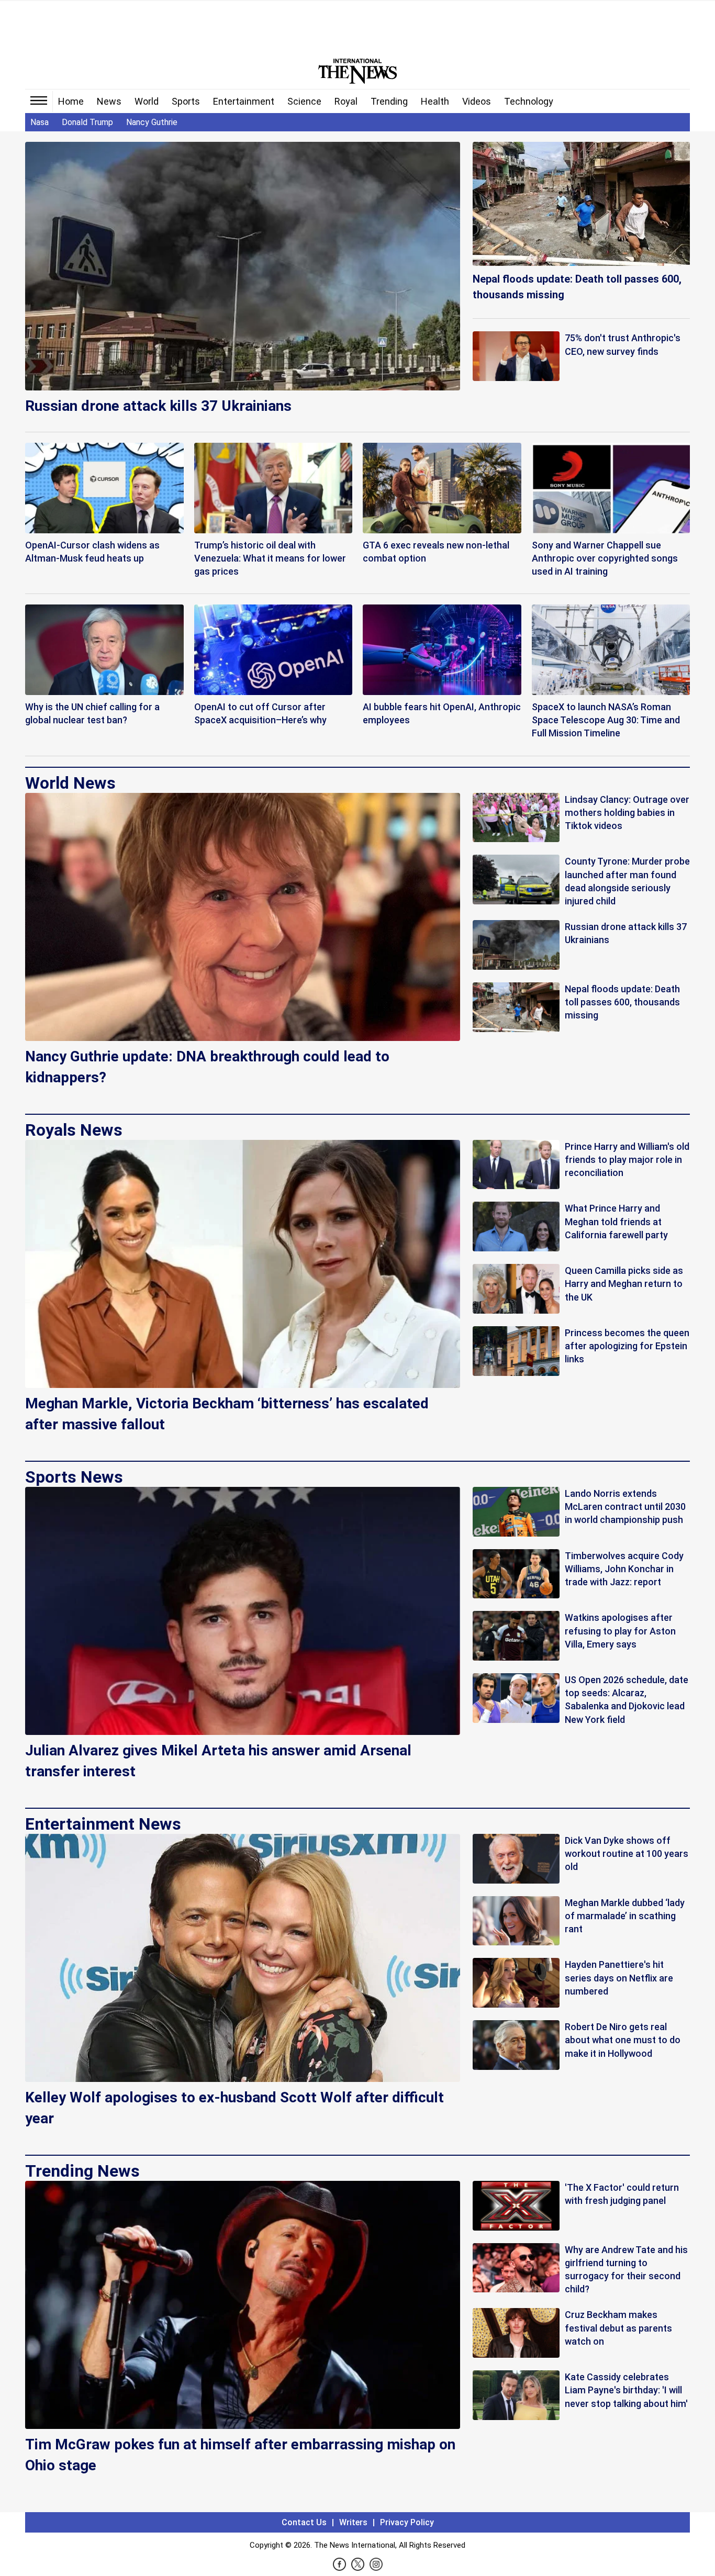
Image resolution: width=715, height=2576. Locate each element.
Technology (529, 101)
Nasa (40, 122)
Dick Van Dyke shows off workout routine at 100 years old (627, 1853)
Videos (477, 101)
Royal (346, 101)
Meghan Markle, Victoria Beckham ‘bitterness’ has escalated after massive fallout (227, 1414)
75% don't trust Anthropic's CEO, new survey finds (623, 344)
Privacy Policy (407, 2522)
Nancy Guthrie (152, 122)
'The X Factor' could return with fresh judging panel (622, 2194)
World (147, 101)
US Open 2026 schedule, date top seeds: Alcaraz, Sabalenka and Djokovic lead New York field (627, 1700)
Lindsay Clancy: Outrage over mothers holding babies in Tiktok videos (627, 813)
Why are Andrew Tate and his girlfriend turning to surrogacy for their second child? (626, 2270)
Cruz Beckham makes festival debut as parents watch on (618, 2328)
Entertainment (244, 101)
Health (435, 101)
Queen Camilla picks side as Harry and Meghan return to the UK (624, 1284)
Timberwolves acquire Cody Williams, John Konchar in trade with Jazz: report (624, 1569)
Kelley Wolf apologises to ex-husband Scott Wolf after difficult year (234, 2108)
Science (304, 101)
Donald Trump (87, 122)
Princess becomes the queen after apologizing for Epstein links (627, 1346)
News (109, 101)
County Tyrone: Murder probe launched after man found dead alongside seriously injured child (627, 881)
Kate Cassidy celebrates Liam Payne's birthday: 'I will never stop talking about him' (626, 2390)
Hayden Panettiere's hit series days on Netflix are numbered (619, 1978)
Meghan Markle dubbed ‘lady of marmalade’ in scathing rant (625, 1916)
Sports (186, 101)
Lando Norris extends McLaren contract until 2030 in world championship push (625, 1507)
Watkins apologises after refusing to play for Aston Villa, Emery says (620, 1631)
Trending (389, 101)
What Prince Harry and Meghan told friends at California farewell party (616, 1221)
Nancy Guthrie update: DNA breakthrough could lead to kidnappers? (207, 1067)
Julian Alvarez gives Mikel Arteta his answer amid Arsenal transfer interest (218, 1761)
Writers (353, 2522)
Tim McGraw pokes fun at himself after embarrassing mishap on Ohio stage (240, 2455)
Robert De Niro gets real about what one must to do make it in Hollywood (623, 2040)
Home (71, 101)
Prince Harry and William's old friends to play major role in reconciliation (627, 1160)
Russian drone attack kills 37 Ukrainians (158, 406)
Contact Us (304, 2522)
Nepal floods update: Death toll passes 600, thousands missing (577, 287)
